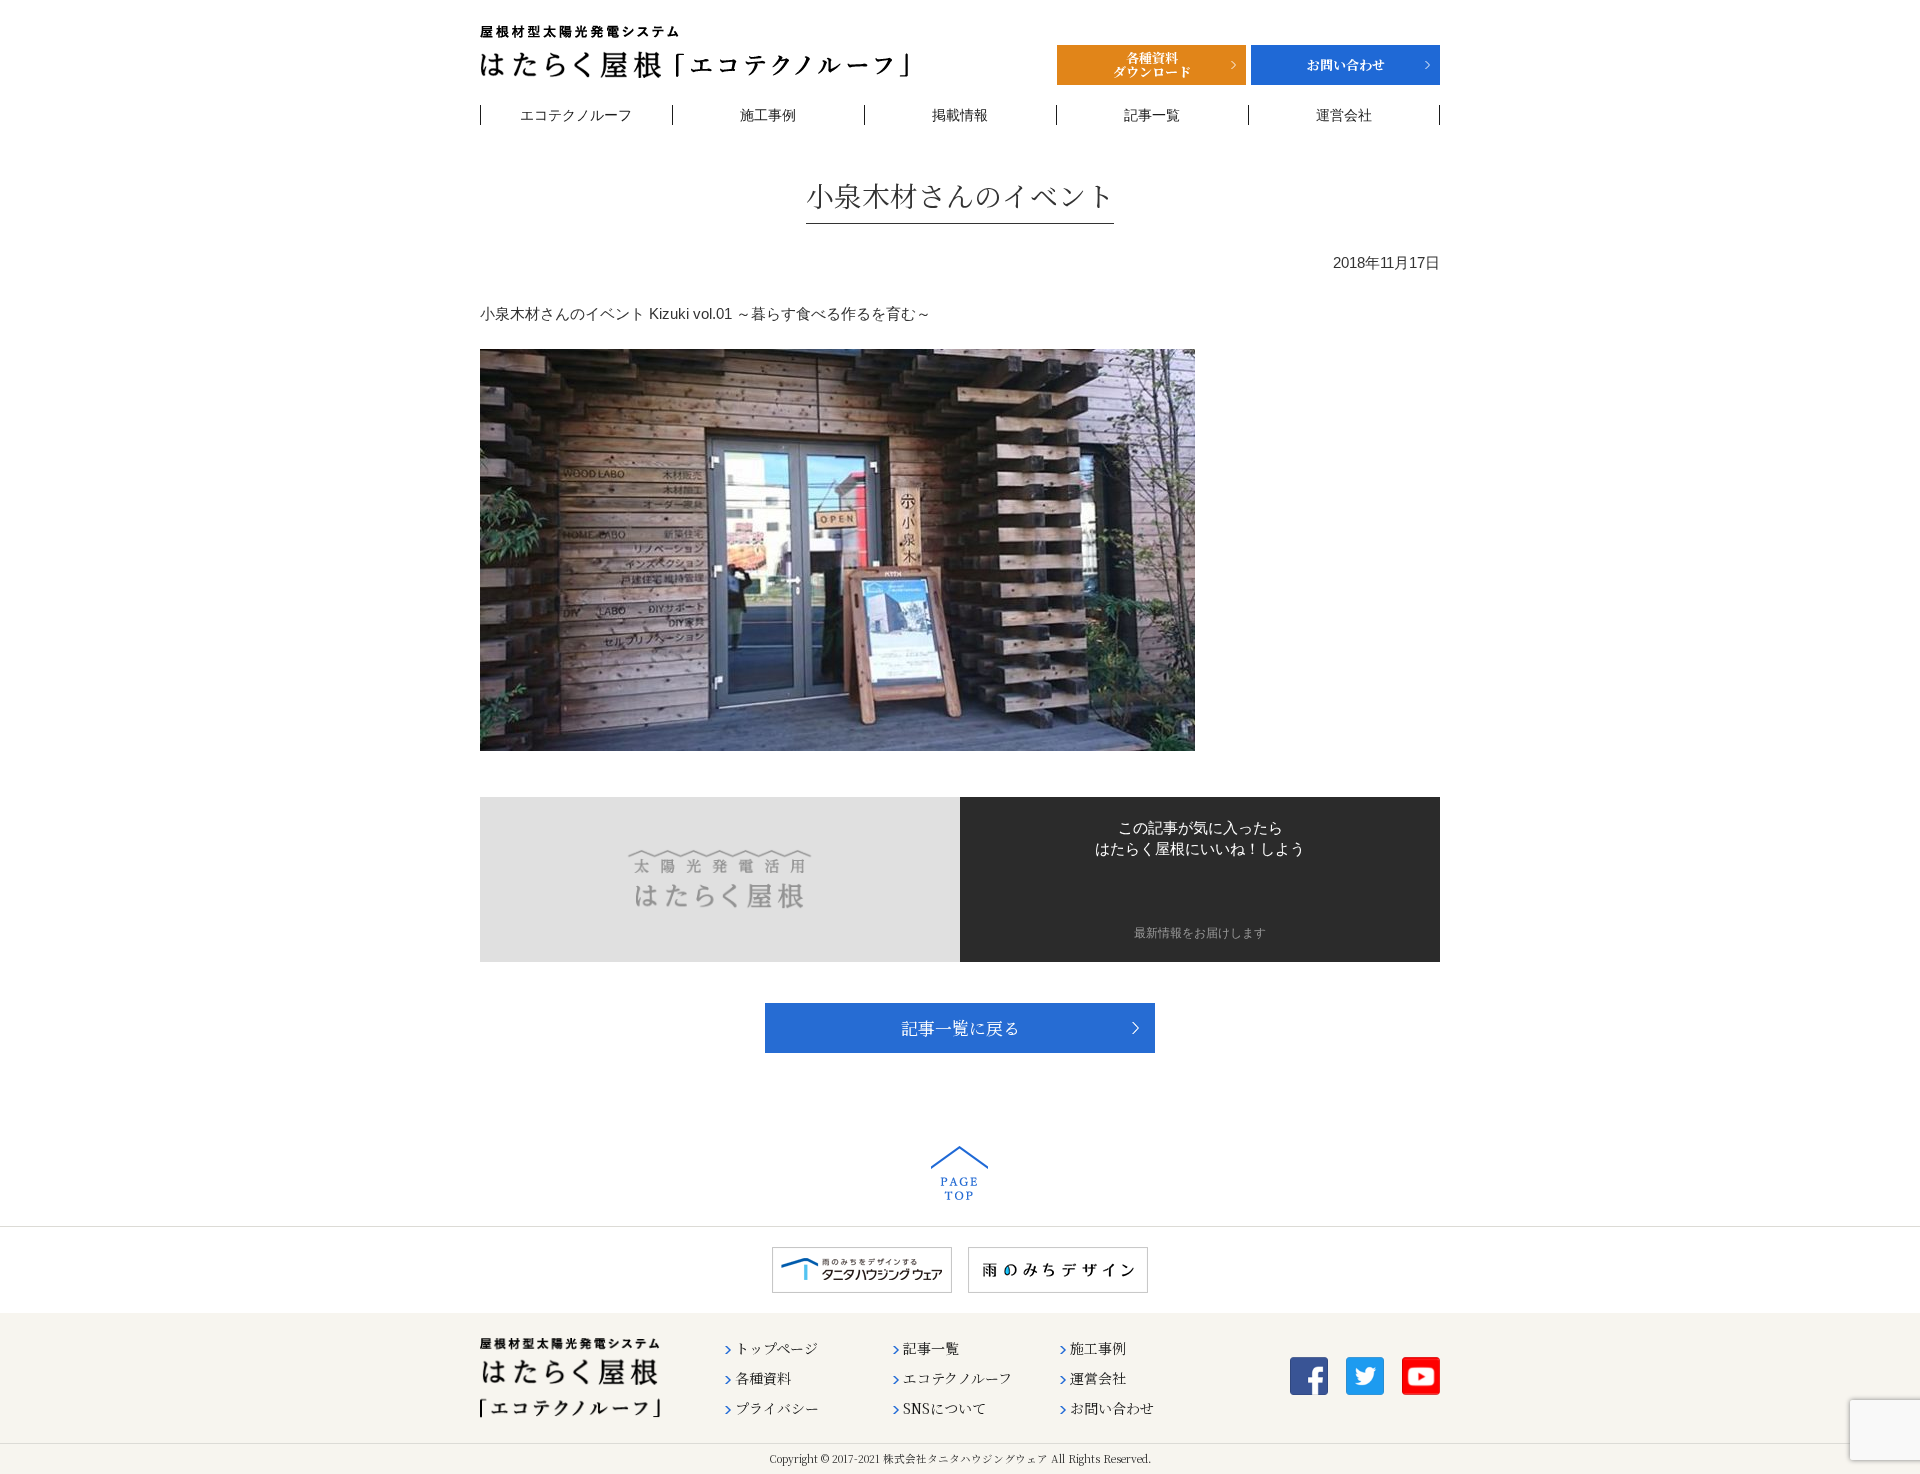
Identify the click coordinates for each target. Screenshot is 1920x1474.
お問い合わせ (1112, 1408)
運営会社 (1344, 115)
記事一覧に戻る (960, 1028)
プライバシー (777, 1408)
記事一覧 (1152, 115)
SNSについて (944, 1408)
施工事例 (768, 115)
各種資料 (763, 1378)
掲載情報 (960, 115)
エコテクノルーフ (576, 115)
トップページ (776, 1348)
